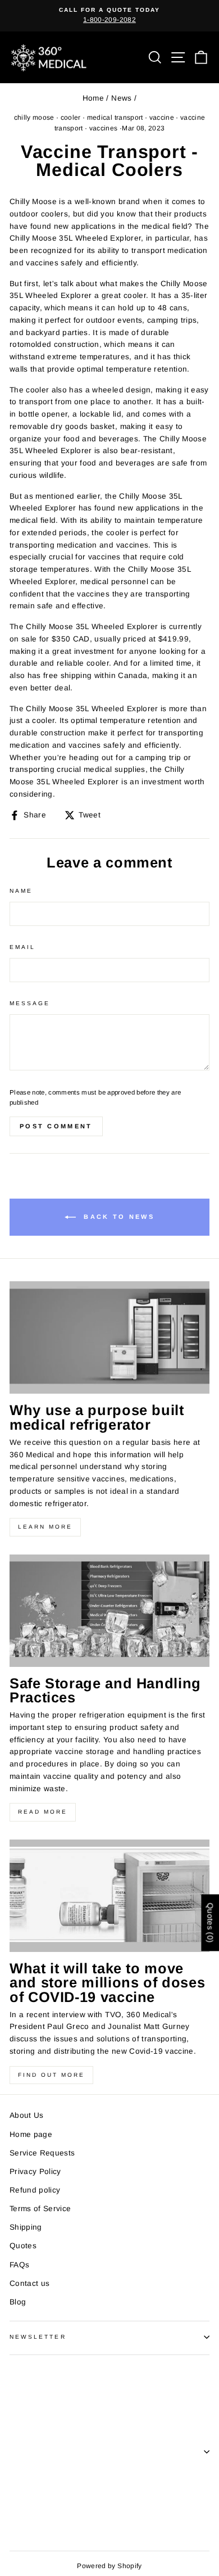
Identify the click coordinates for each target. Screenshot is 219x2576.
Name (21, 891)
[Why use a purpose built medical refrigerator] (109, 1337)
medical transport (115, 117)
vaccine (162, 117)
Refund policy (35, 2190)
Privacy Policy (35, 2171)
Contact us (29, 2283)
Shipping (26, 2227)
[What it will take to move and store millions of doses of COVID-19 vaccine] (109, 1896)
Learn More (45, 1527)
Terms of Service (40, 2209)
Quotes (23, 2246)
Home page (31, 2134)
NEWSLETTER (38, 2337)
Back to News (117, 1217)
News (121, 98)
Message (30, 1003)
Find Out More (51, 2075)
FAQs (19, 2265)
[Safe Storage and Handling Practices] (109, 1611)
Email (22, 947)
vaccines (104, 128)
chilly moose (34, 117)
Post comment (56, 1126)
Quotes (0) (210, 1923)
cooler (71, 117)
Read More (43, 1812)
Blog (18, 2302)
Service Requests (42, 2153)
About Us (27, 2115)
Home (93, 98)
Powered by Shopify (109, 2566)
